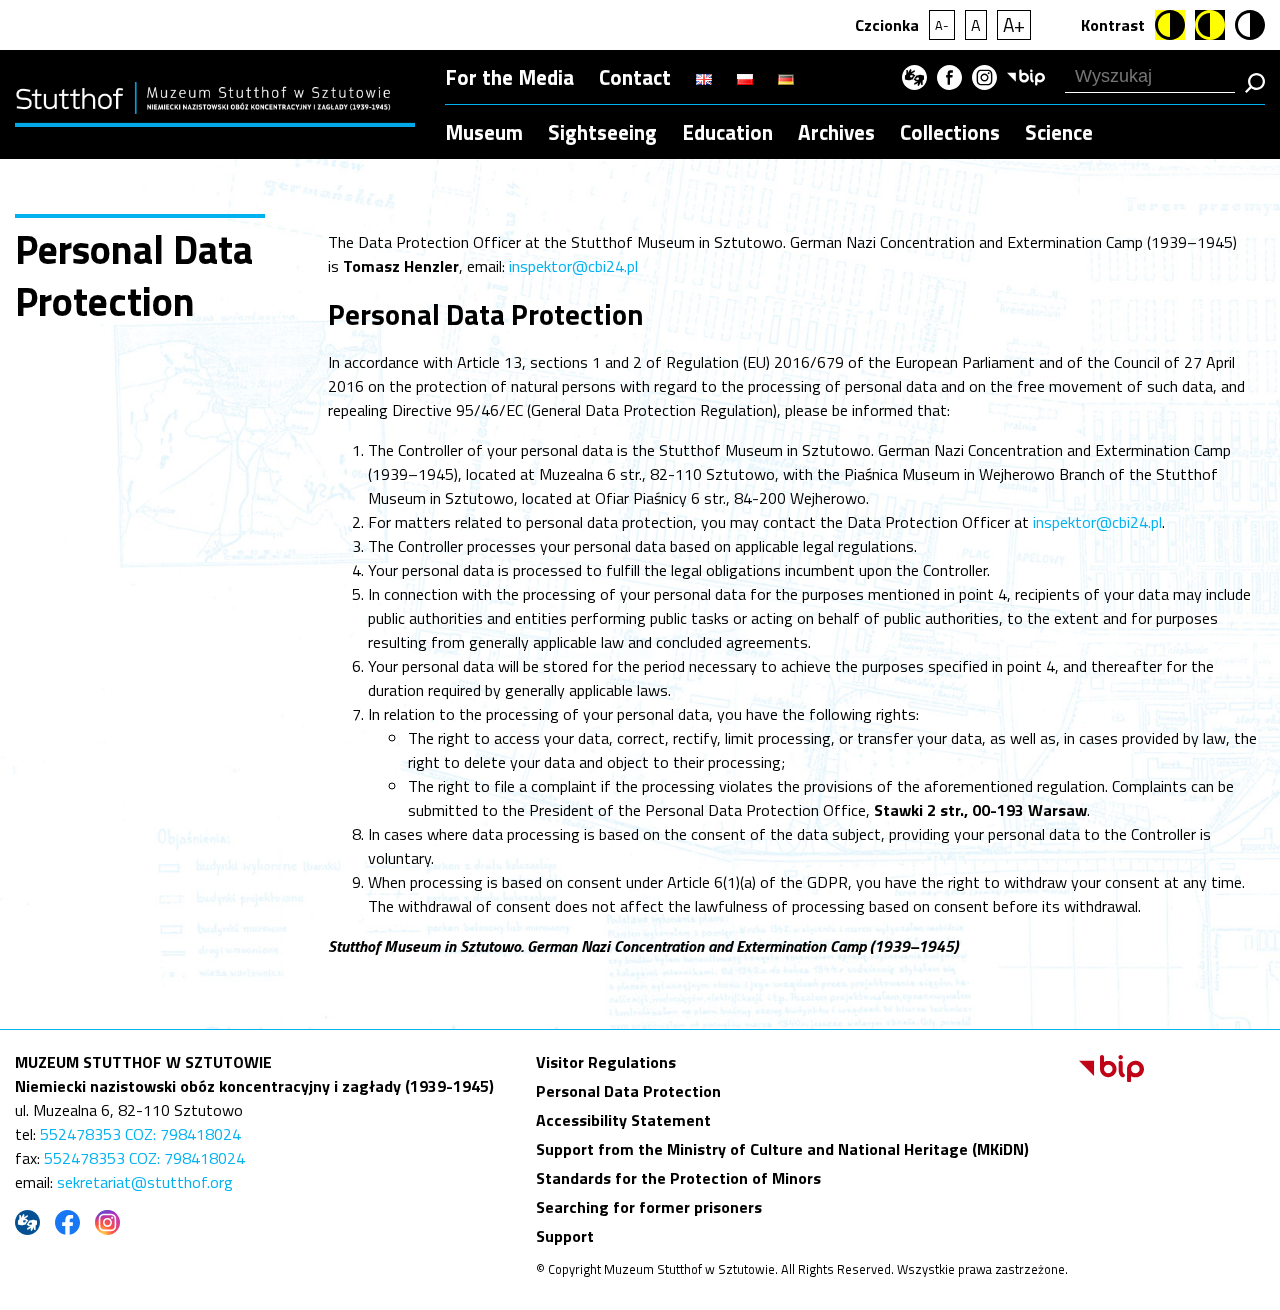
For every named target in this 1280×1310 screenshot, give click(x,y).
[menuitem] (704, 77)
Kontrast (1113, 25)
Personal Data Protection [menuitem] (628, 1091)
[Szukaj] (1255, 83)
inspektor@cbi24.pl (573, 266)
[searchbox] (1150, 77)
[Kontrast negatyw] (1210, 25)
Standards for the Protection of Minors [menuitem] (678, 1178)
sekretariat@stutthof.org (145, 1182)
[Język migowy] (914, 77)
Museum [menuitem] (484, 132)
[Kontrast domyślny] (1250, 25)
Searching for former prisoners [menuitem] (649, 1207)
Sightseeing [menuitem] (602, 132)
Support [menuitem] (565, 1236)
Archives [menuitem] (836, 132)
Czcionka (887, 25)
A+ (1014, 24)
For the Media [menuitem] (509, 77)
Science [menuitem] (1059, 132)
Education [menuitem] (727, 132)
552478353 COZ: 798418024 (140, 1134)
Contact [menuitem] (635, 77)
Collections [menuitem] (950, 132)
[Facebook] (949, 77)
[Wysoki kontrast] (1170, 25)
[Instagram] (984, 77)
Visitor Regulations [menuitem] (606, 1062)
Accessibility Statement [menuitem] (623, 1120)
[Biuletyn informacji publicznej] (1026, 77)
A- (942, 25)
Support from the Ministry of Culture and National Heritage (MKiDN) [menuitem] (782, 1149)
